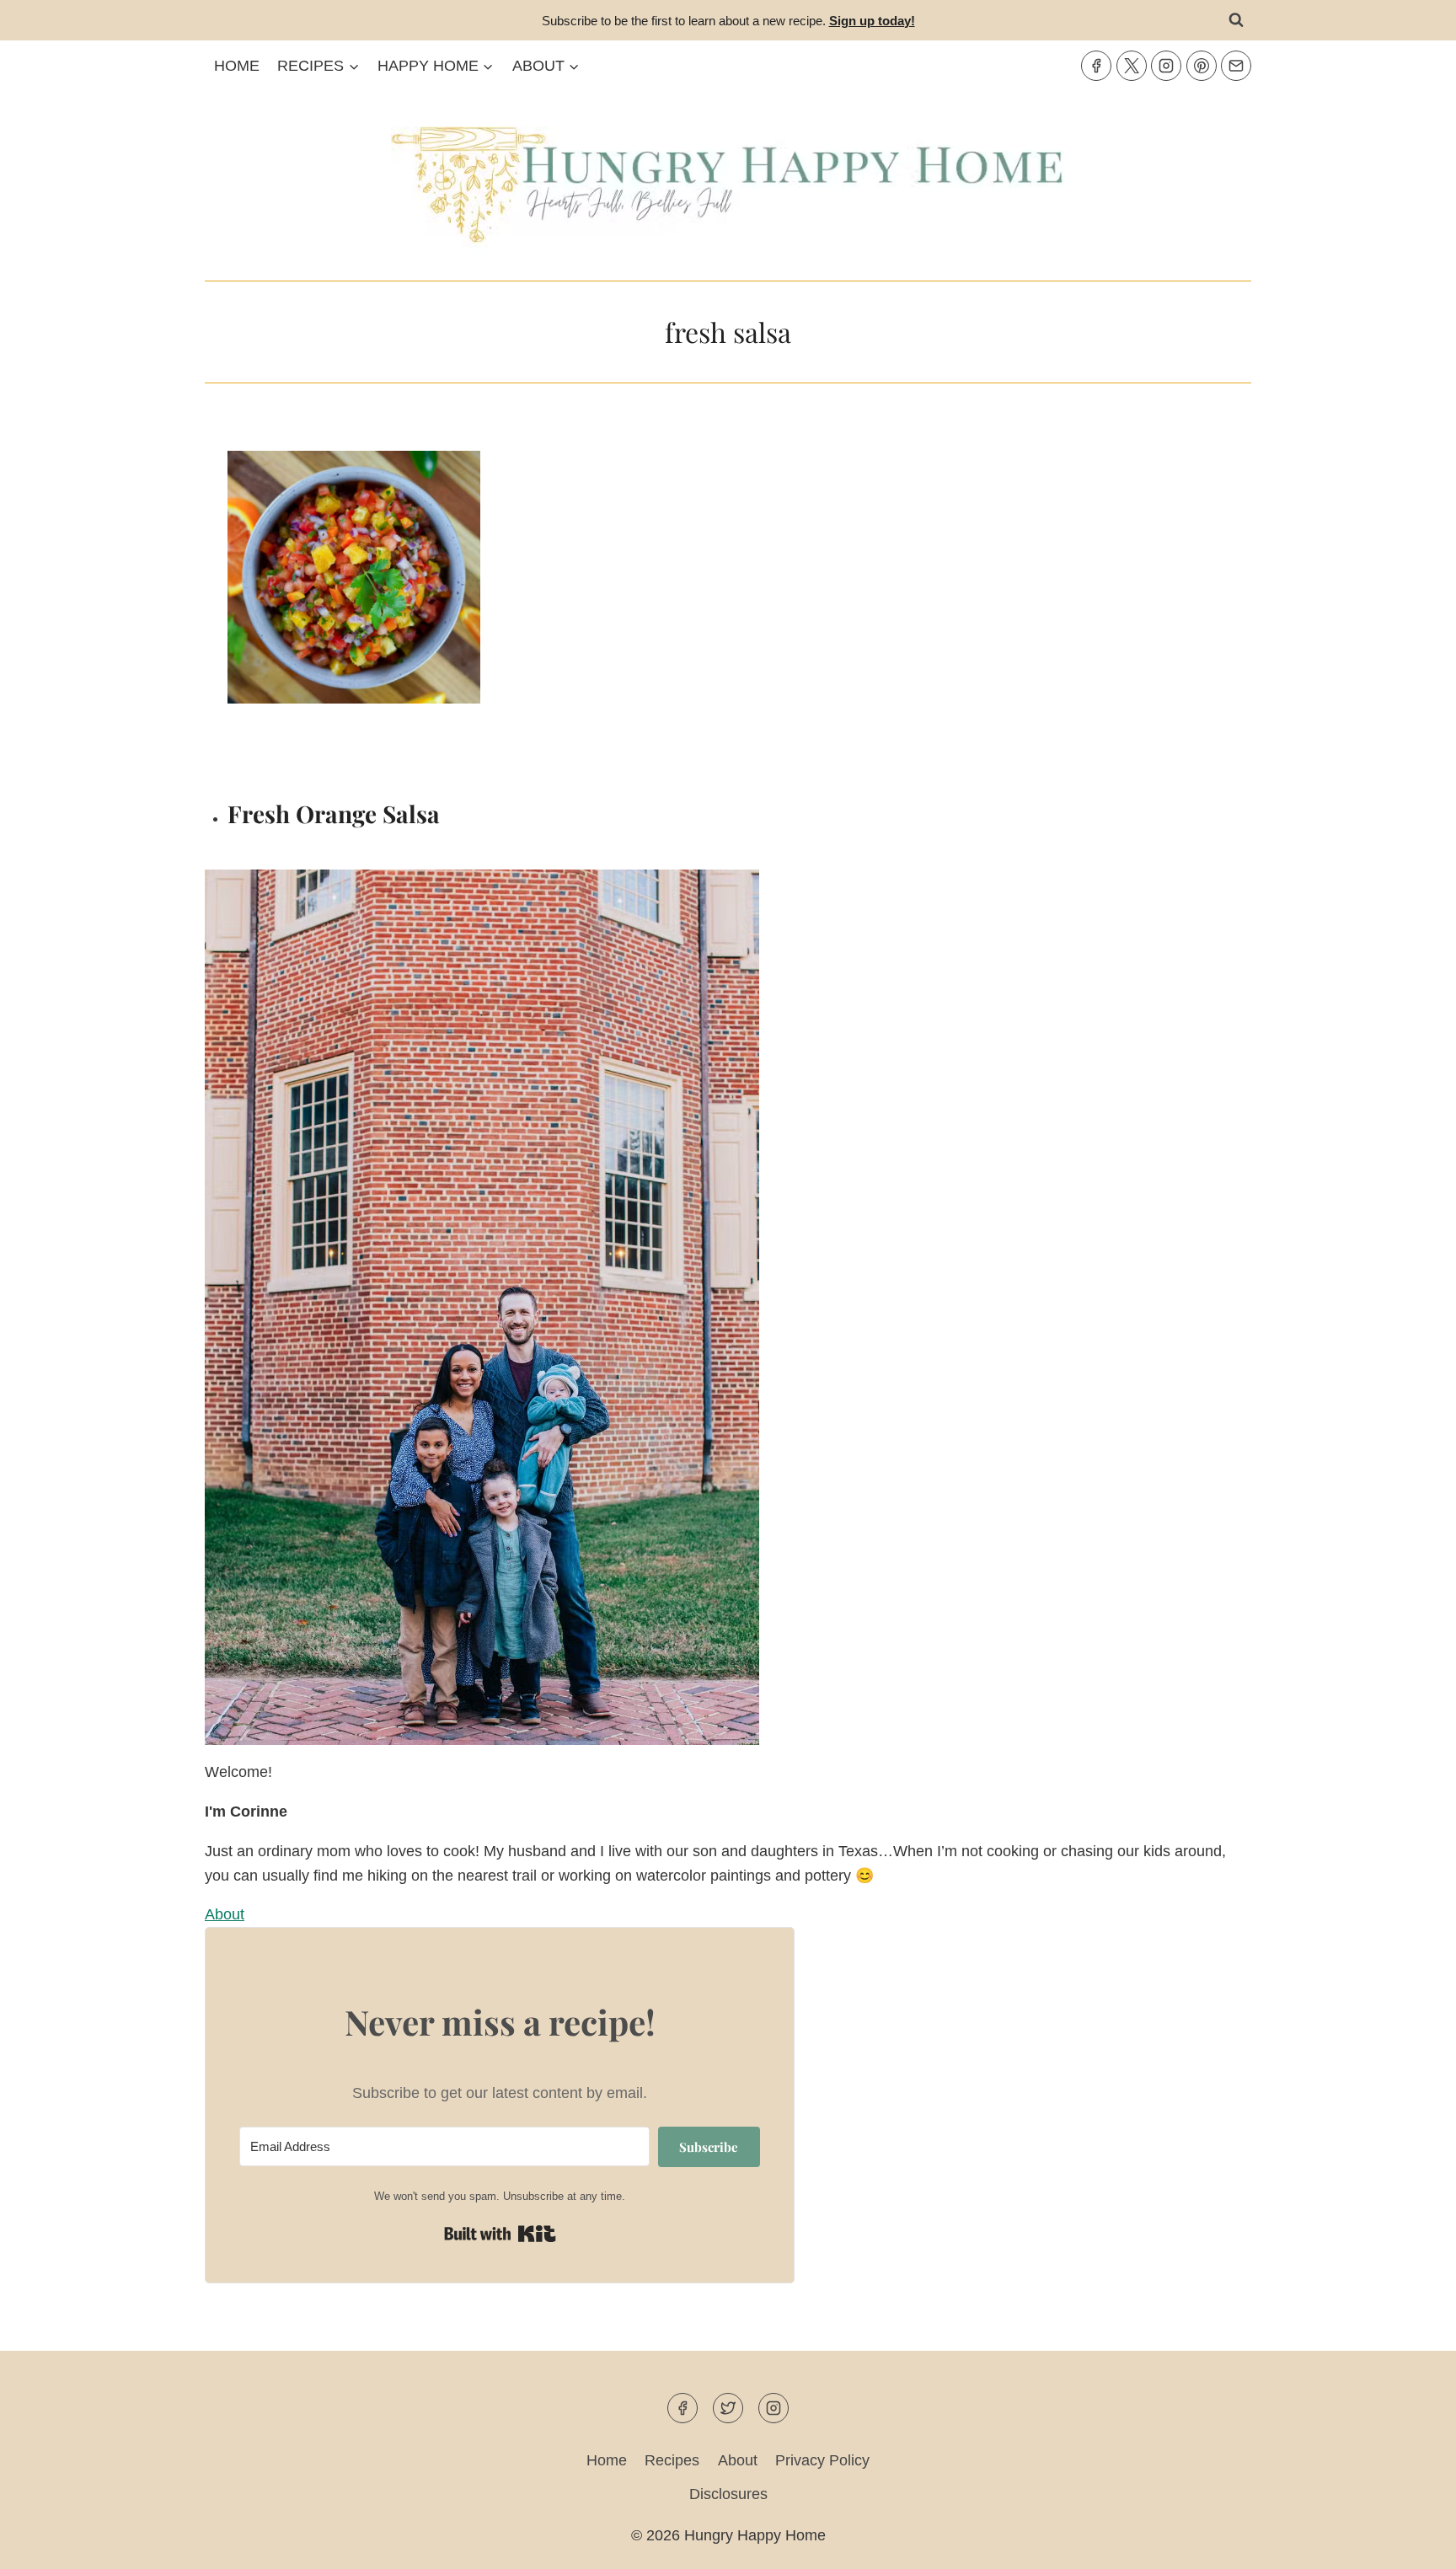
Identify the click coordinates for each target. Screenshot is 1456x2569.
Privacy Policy (822, 2460)
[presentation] (475, 616)
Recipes (672, 2460)
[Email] (1236, 66)
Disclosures (728, 2494)
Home (237, 66)
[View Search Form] (1236, 20)
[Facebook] (1096, 66)
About (738, 2460)
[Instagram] (1166, 66)
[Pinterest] (1202, 66)
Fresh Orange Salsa (334, 814)
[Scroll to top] (1413, 2542)
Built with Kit (500, 2234)
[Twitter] (1132, 66)
